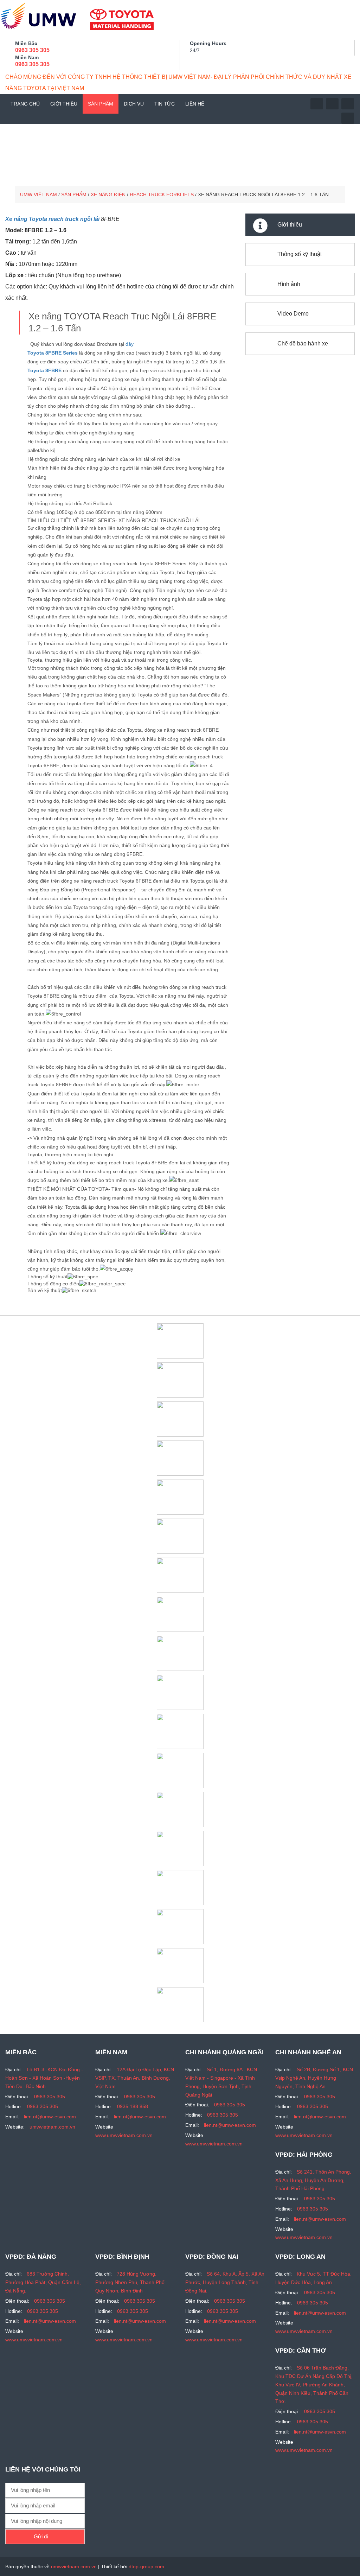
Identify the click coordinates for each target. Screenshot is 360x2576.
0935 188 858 (133, 2106)
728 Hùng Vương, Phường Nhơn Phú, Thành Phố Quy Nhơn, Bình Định (130, 2282)
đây (130, 344)
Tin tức (165, 104)
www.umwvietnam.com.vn (124, 2135)
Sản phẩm (101, 104)
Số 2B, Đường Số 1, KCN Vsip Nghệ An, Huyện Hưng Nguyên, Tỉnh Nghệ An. (314, 2078)
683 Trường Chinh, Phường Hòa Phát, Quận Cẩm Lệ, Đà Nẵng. (43, 2282)
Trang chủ (25, 104)
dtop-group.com (146, 2567)
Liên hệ (195, 104)
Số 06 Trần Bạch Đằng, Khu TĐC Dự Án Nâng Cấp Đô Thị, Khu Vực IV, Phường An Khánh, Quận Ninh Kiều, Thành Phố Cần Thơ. (314, 2384)
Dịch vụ (134, 104)
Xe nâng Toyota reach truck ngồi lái (52, 219)
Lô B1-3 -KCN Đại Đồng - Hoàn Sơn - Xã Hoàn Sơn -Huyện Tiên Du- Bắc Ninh (44, 2078)
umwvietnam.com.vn (52, 2127)
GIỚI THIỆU (64, 104)
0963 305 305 (32, 50)
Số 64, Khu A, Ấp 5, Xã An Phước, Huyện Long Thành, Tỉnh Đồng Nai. (225, 2282)
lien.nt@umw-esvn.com (50, 2117)
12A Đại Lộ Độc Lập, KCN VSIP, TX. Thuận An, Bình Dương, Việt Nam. (135, 2078)
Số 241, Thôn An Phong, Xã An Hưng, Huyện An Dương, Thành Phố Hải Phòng (313, 2180)
